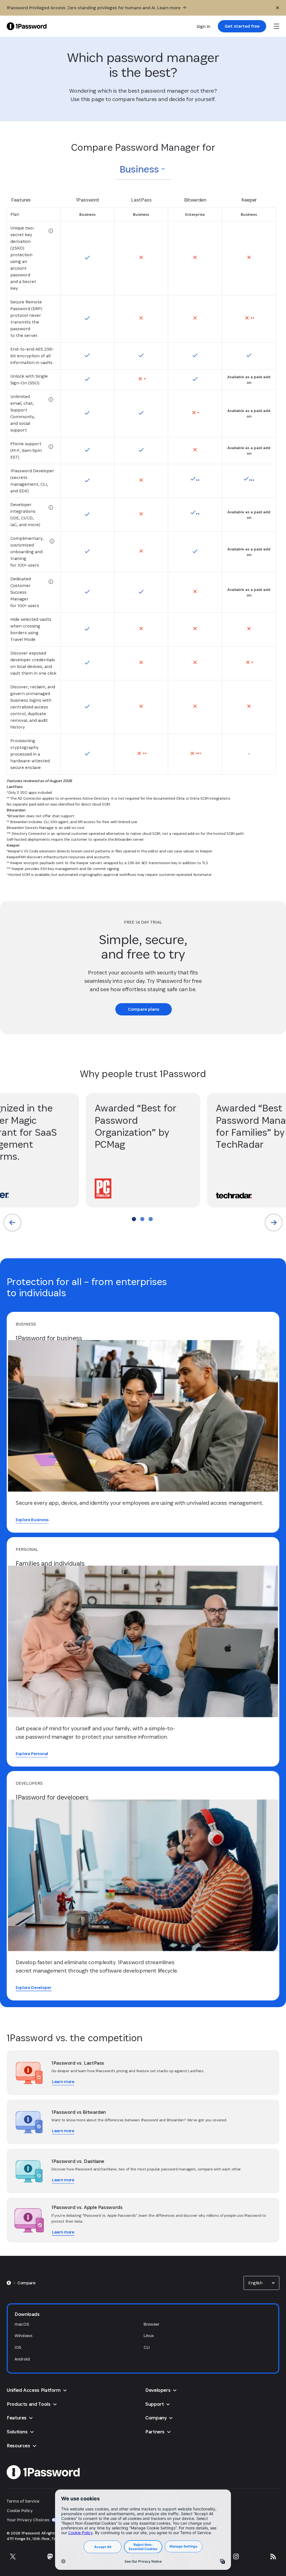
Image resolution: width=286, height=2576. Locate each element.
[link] (242, 26)
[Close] (278, 8)
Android (22, 2359)
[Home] (9, 2283)
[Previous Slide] (12, 1223)
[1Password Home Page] (27, 26)
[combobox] (143, 169)
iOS (18, 2347)
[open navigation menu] (277, 26)
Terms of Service (23, 2501)
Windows (23, 2336)
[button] (143, 169)
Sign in (203, 26)
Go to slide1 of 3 (134, 1219)
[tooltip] (51, 231)
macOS (22, 2324)
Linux (149, 2336)
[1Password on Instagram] (236, 2556)
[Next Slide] (274, 1223)
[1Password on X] (13, 2556)
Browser (152, 2324)
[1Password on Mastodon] (50, 2556)
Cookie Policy (20, 2511)
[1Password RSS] (273, 2556)
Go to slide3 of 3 (151, 1219)
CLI (147, 2347)
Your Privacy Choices (28, 2520)
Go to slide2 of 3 (142, 1219)
